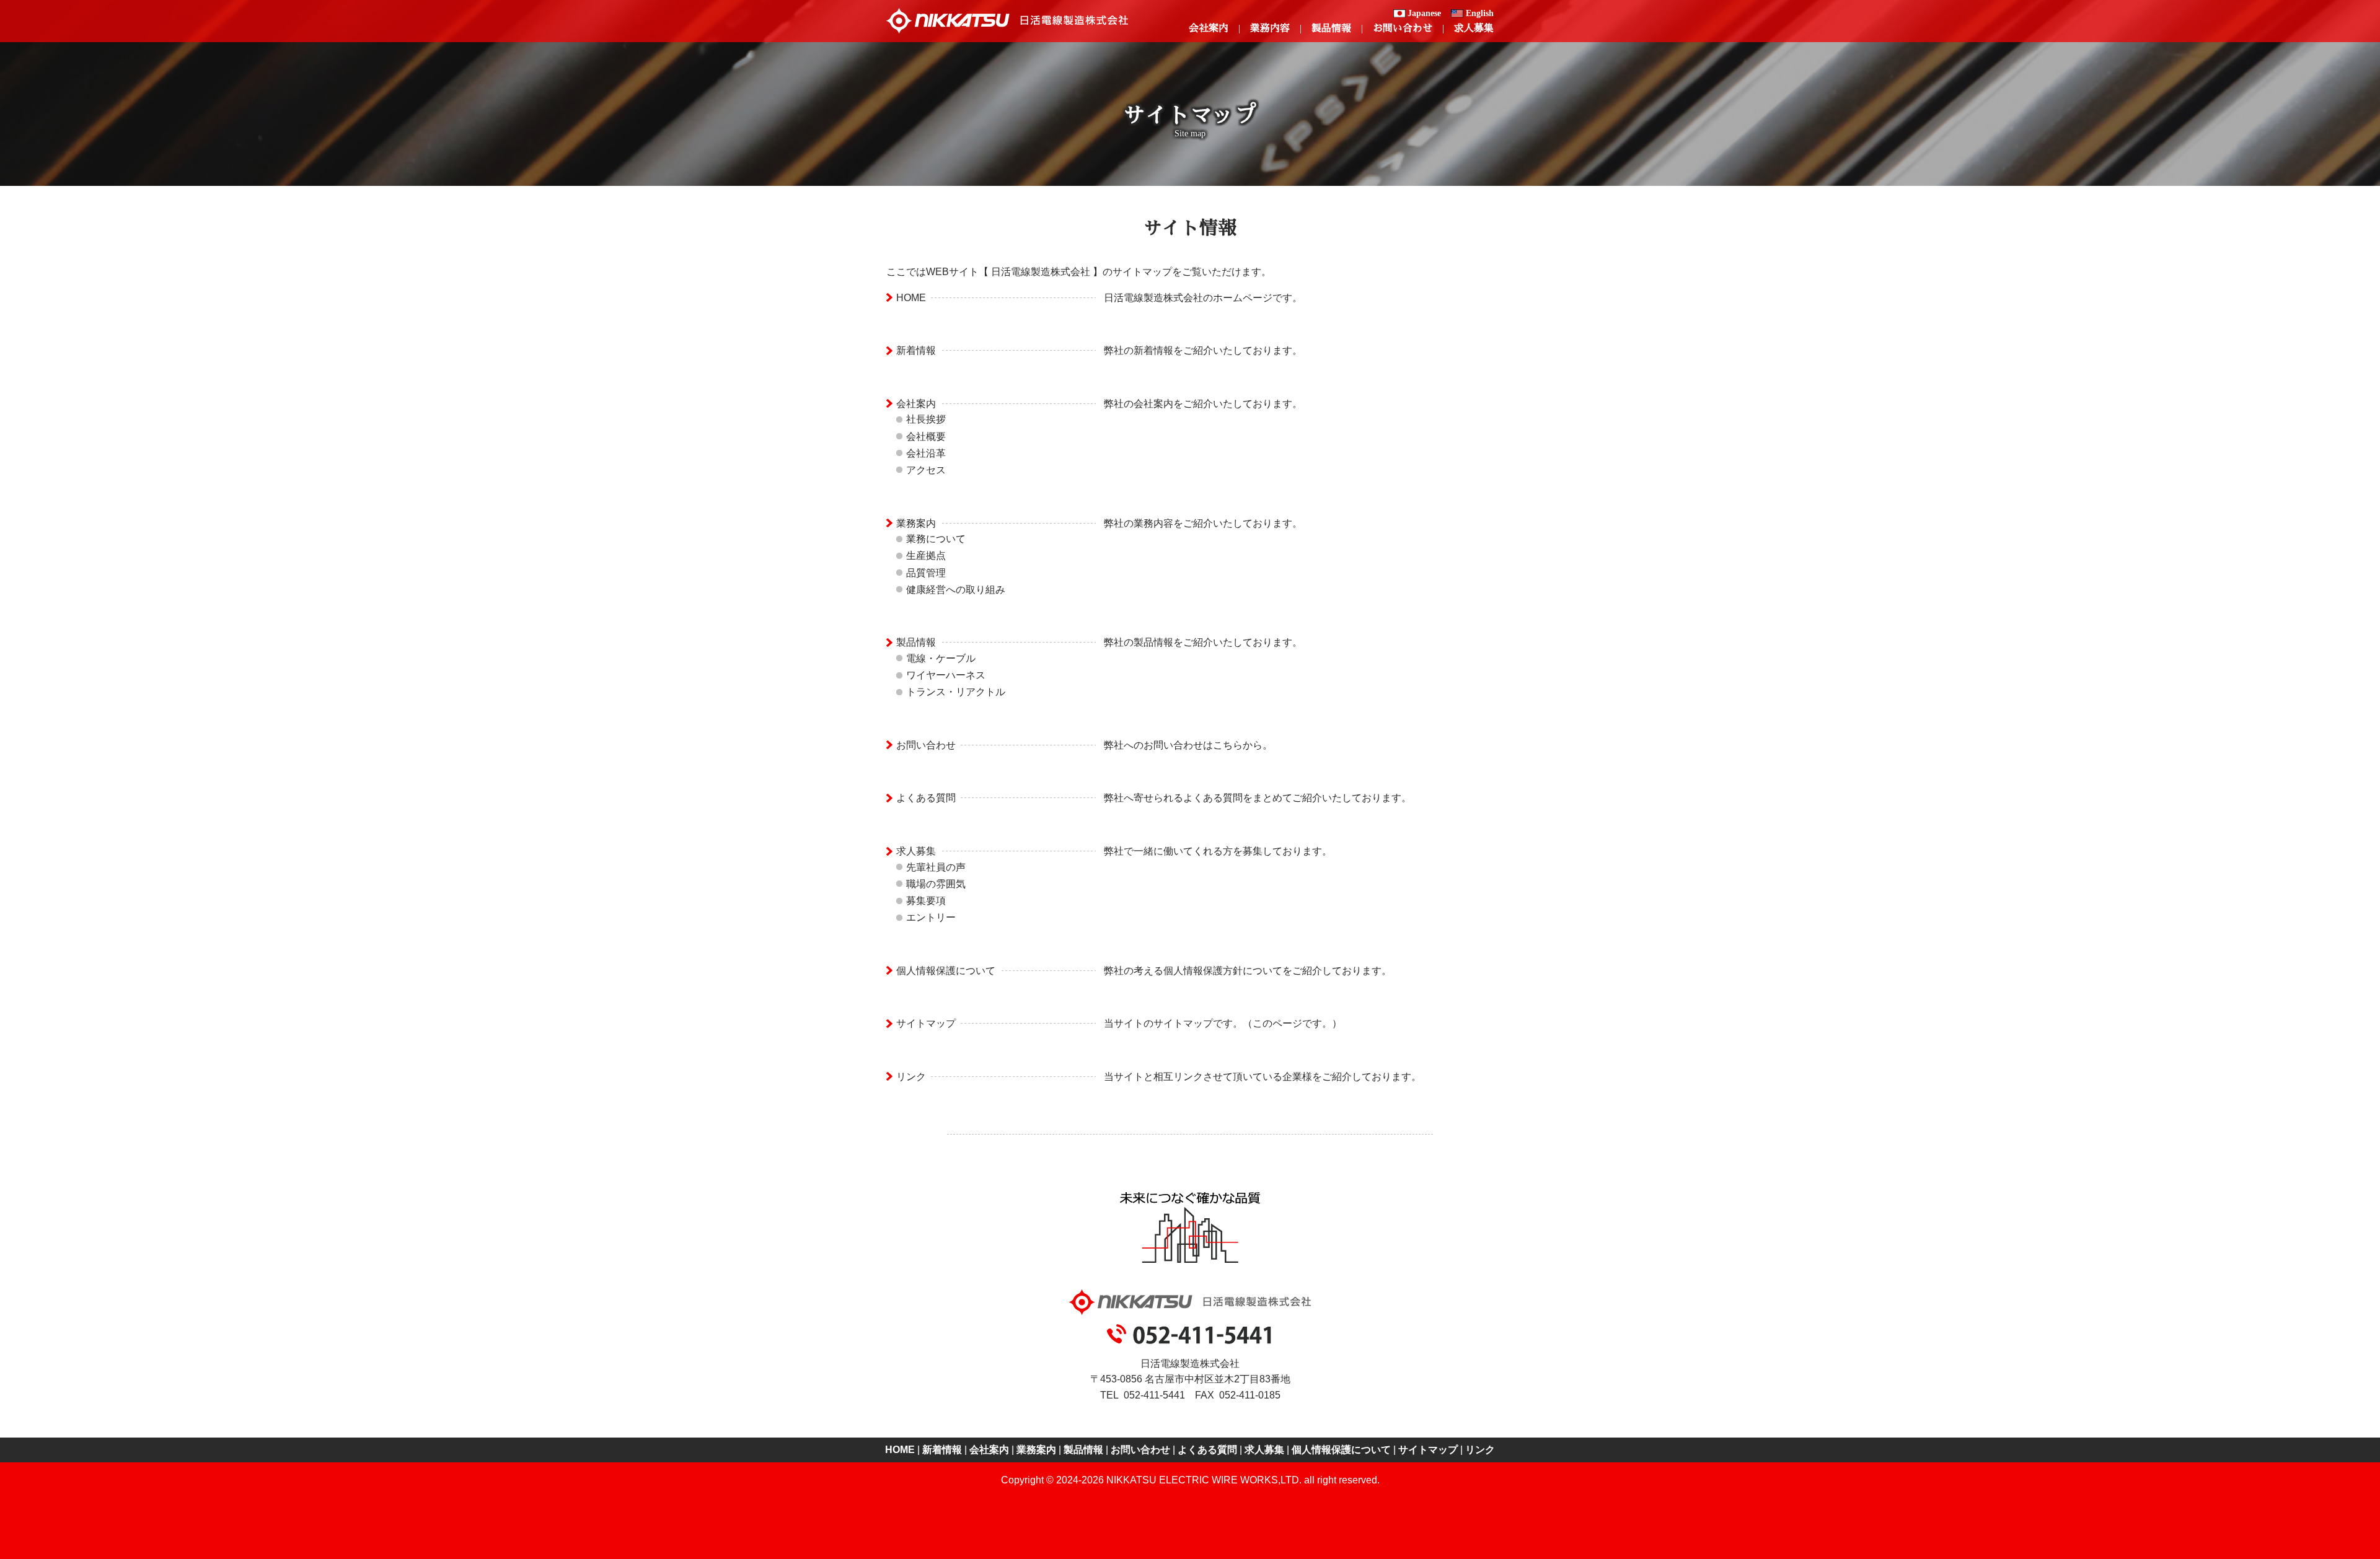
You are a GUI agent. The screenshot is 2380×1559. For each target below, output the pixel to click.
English (1480, 13)
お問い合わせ (1403, 28)
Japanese (1424, 13)
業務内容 (1270, 28)
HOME (911, 298)
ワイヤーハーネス (946, 675)
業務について (936, 539)
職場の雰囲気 (936, 884)
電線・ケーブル (941, 658)
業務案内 (916, 523)
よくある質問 (926, 798)
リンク (911, 1077)
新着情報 (916, 350)
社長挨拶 (926, 419)
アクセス (926, 470)
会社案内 (1209, 28)
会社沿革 (926, 453)
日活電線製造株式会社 (1007, 21)
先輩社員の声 (936, 867)
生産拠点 (926, 556)
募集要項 (926, 901)
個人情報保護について (946, 971)
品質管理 (926, 573)
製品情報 (1331, 28)
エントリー (931, 917)
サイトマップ (926, 1023)
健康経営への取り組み (956, 590)
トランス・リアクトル (956, 692)
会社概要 (926, 437)
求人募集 (1474, 28)
